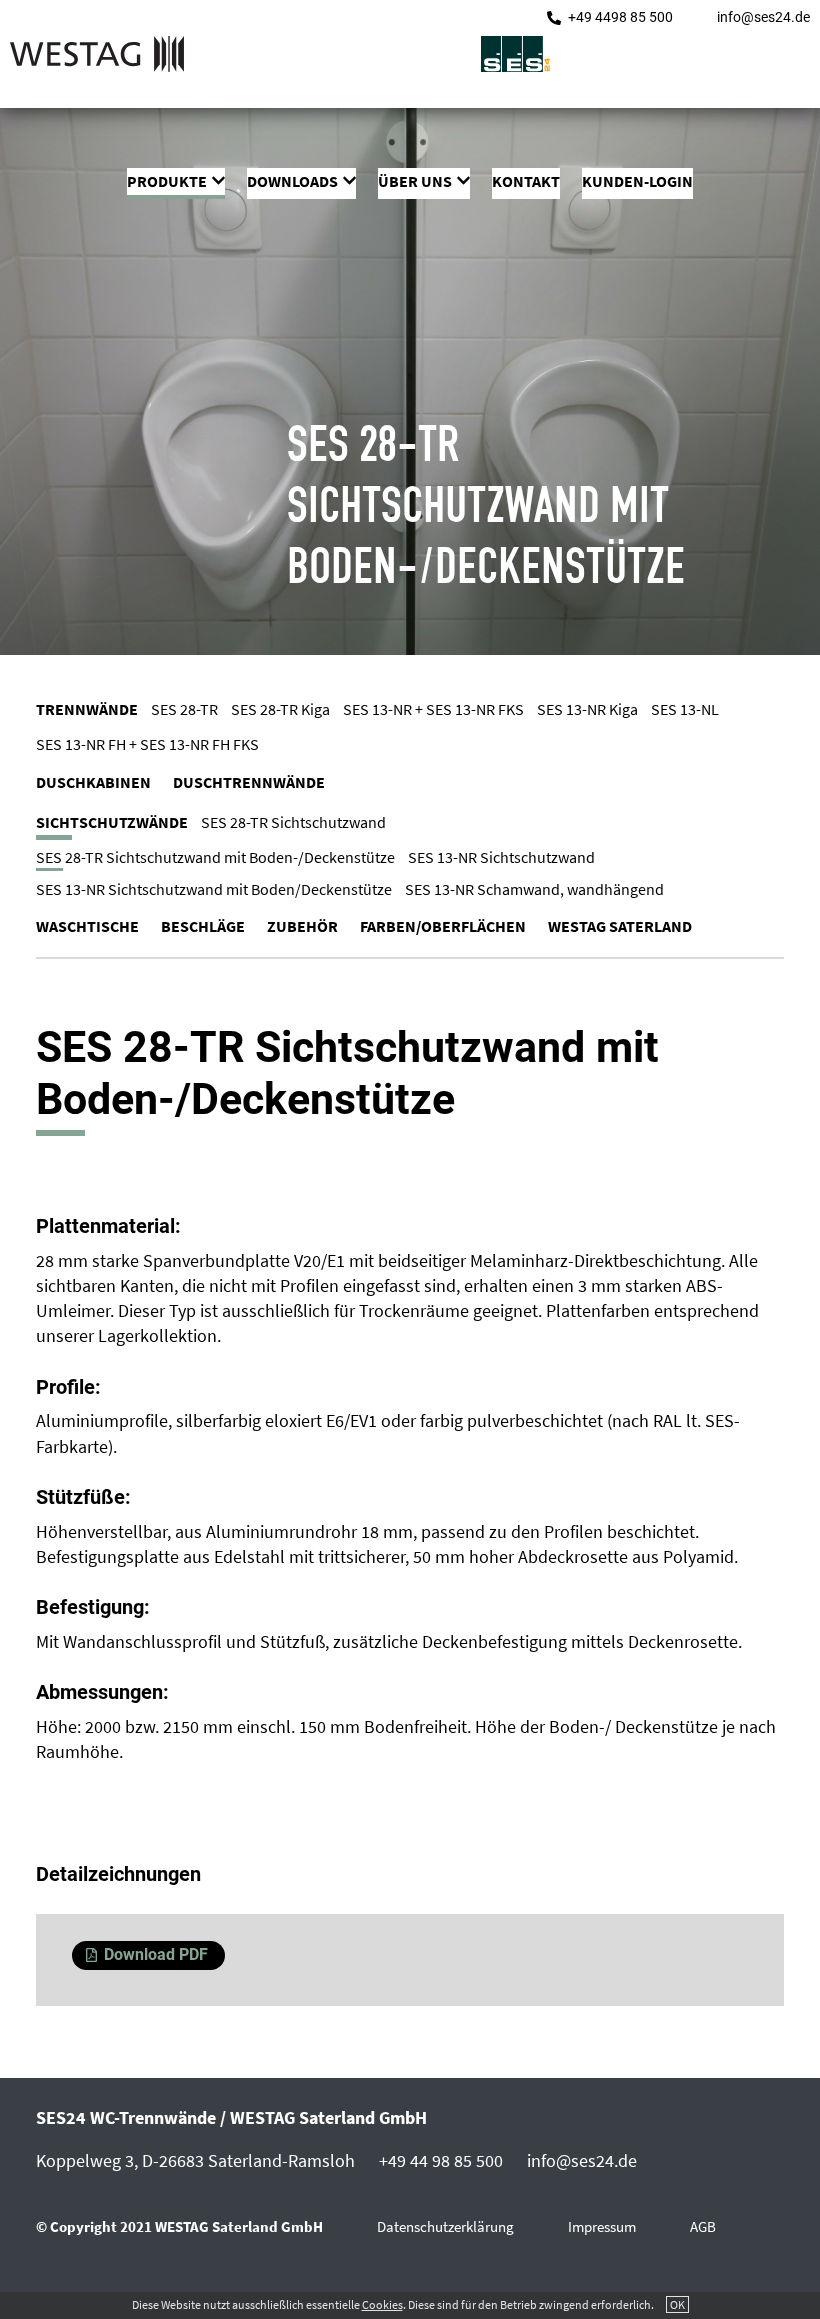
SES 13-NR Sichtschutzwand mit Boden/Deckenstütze (214, 889)
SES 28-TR (184, 709)
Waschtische (87, 926)
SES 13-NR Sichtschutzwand (501, 857)
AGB (703, 2226)
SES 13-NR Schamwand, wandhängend (534, 889)
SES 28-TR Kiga (280, 709)
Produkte (167, 181)
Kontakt (526, 181)
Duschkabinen (93, 782)
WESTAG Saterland (620, 926)
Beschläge (203, 926)
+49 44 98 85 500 (441, 2160)
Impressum (602, 2226)
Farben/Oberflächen (443, 926)
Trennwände (87, 709)
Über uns (415, 181)
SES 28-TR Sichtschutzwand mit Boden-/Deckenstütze (215, 857)
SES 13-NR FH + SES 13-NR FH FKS (147, 744)
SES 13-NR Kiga (587, 709)
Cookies (382, 2304)
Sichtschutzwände (112, 822)
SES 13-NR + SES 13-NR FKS (433, 709)
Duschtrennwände (249, 782)
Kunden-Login (637, 181)
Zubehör (302, 926)
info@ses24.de (763, 17)
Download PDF (156, 1954)
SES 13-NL (685, 709)
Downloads (292, 181)
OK (677, 2304)
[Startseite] (97, 57)
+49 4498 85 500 (620, 17)
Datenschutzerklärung (445, 2226)
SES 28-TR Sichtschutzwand (293, 822)
